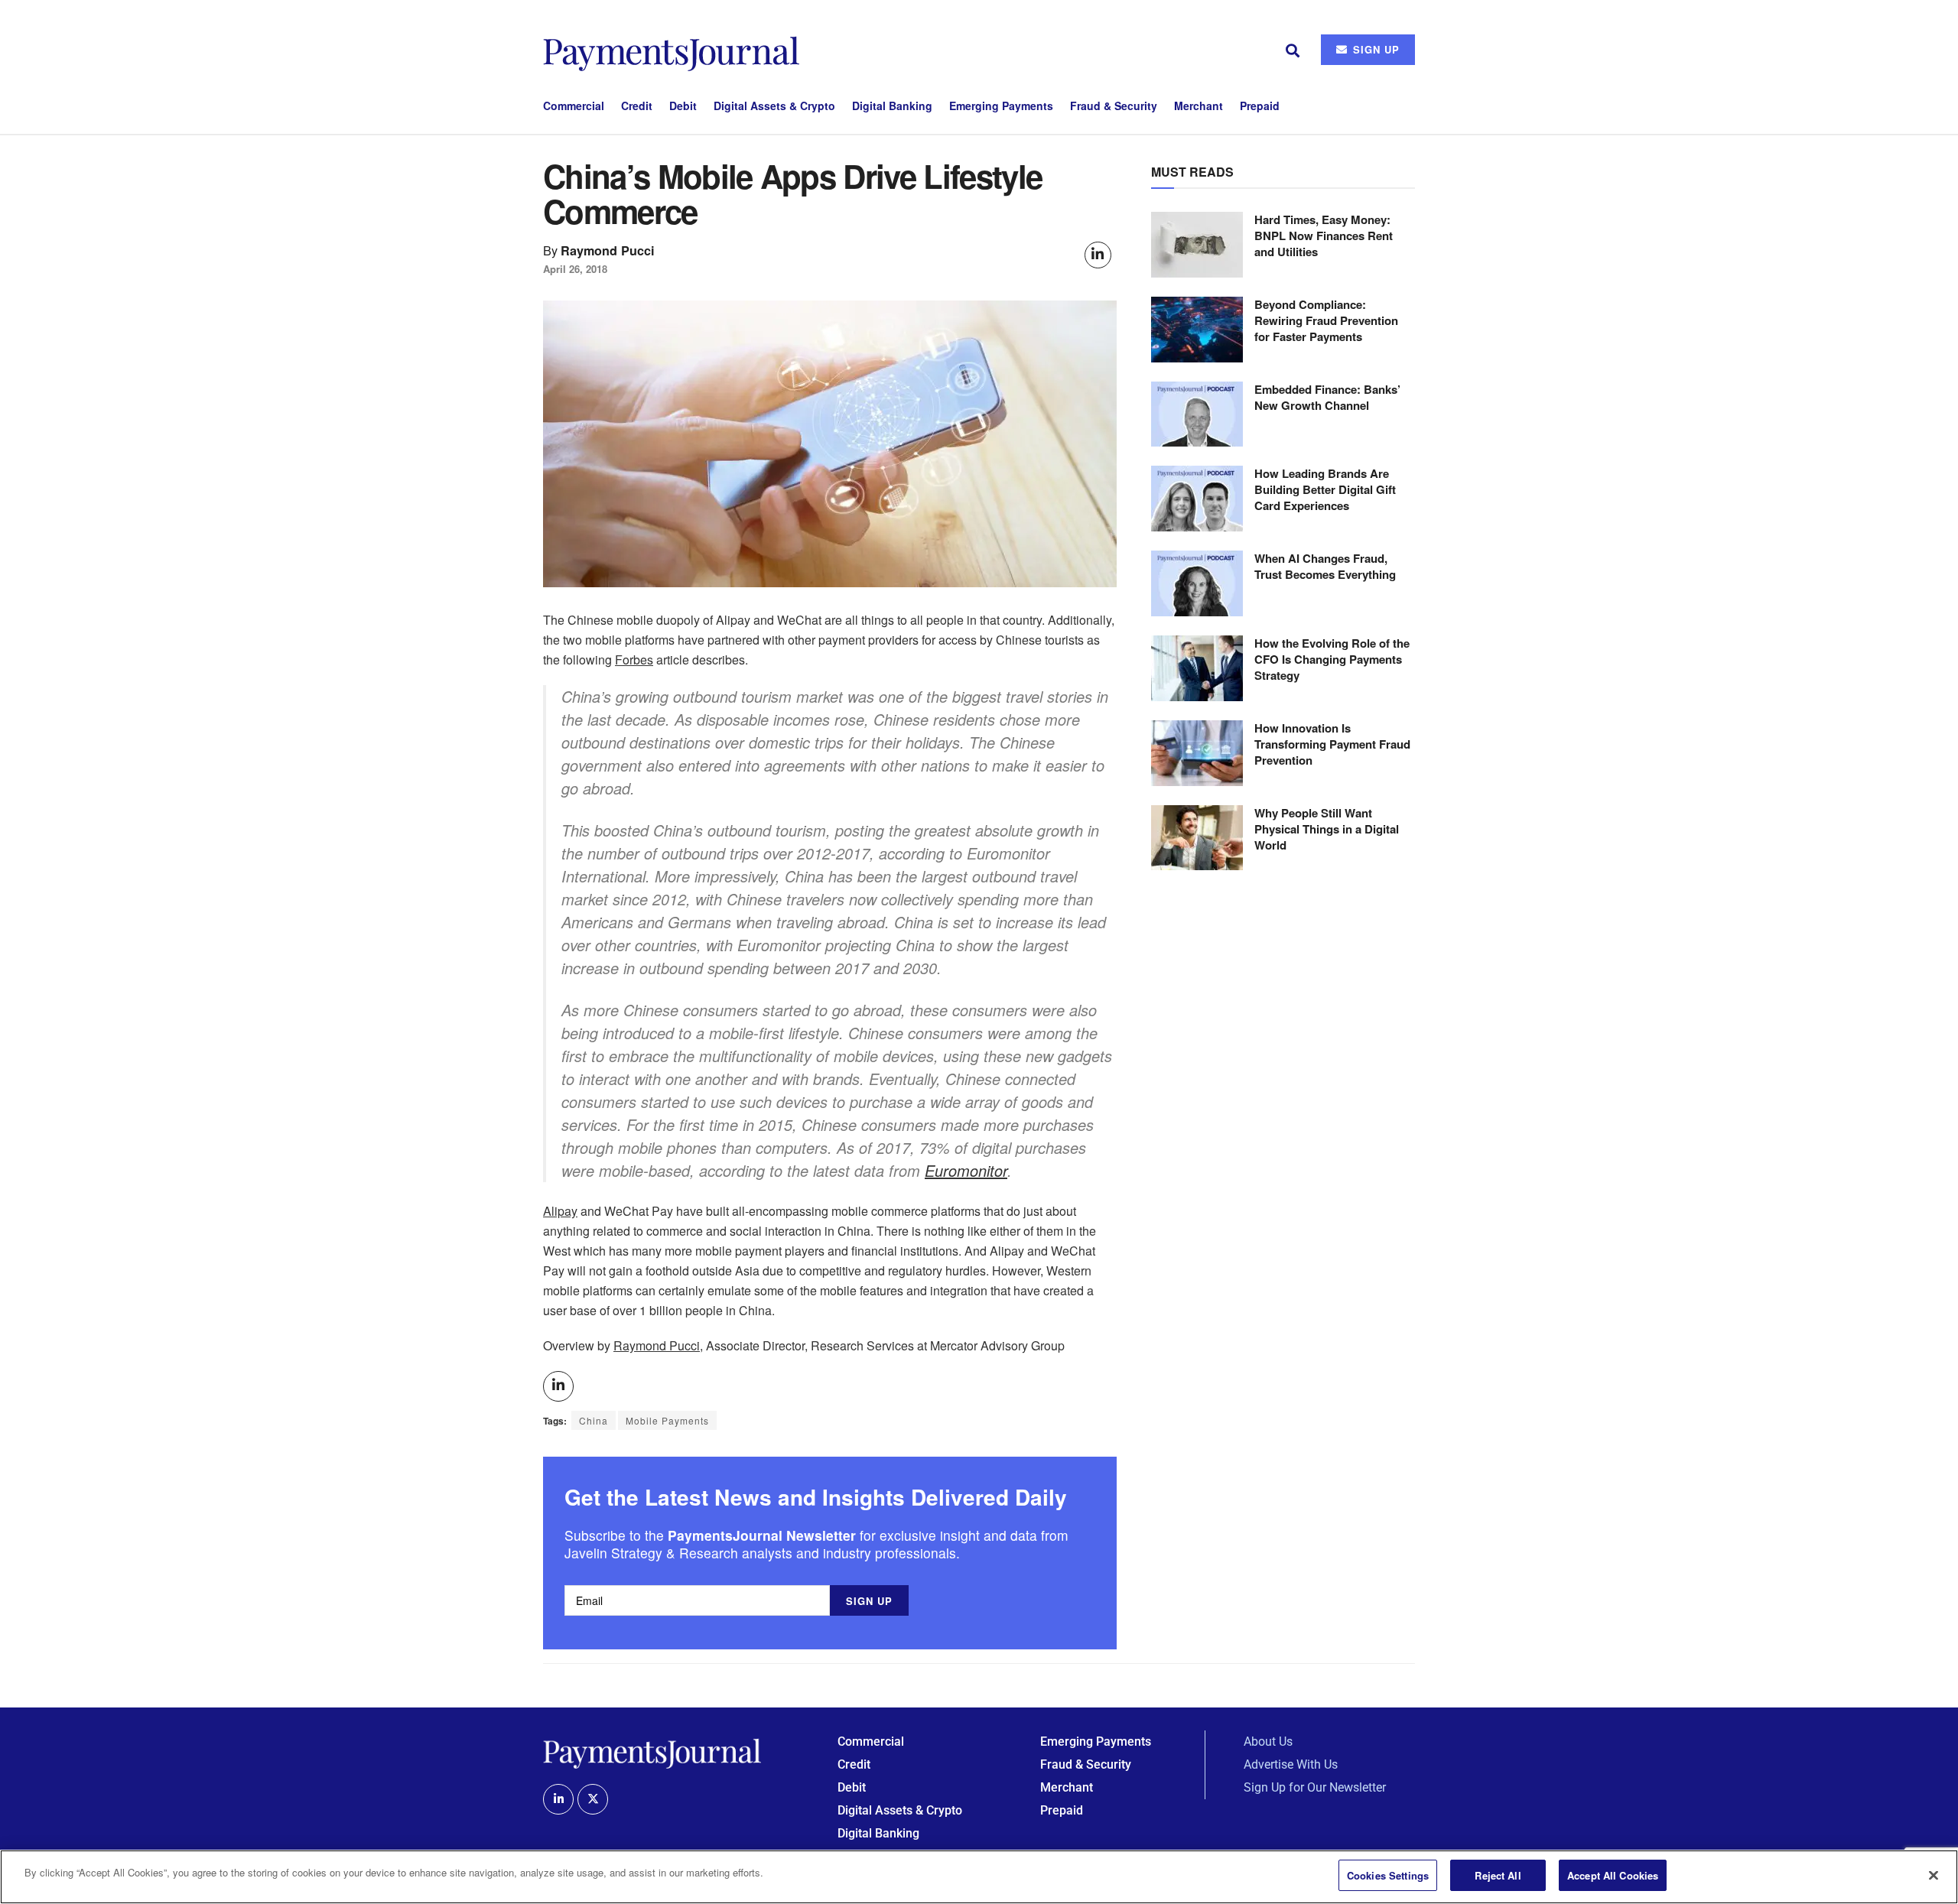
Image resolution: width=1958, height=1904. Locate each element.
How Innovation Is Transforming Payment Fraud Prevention (1332, 744)
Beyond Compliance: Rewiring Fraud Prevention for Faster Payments (1326, 320)
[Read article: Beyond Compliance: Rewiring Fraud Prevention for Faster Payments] (1197, 330)
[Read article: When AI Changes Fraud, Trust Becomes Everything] (1197, 583)
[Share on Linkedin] (1098, 255)
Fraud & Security (1114, 106)
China (594, 1420)
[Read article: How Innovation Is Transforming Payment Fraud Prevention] (1197, 753)
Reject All (1498, 1875)
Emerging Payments (1001, 106)
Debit (683, 106)
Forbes (634, 660)
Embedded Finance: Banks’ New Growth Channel (1327, 397)
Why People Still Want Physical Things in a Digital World (1327, 829)
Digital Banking (892, 106)
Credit (637, 106)
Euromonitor (966, 1170)
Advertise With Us (1291, 1764)
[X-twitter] (593, 1799)
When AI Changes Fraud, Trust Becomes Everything (1325, 566)
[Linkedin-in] (558, 1799)
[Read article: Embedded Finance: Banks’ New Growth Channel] (1197, 414)
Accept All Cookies (1613, 1875)
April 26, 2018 (575, 269)
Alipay (560, 1211)
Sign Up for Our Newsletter (1315, 1787)
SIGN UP (1374, 49)
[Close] (1934, 1875)
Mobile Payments (667, 1420)
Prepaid (1260, 106)
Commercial (574, 106)
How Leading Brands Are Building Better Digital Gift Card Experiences (1325, 489)
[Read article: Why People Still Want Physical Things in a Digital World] (1197, 838)
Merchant (1199, 106)
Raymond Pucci (608, 250)
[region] (979, 1877)
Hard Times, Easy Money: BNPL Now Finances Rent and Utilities (1324, 236)
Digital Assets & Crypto (774, 106)
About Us (1268, 1742)
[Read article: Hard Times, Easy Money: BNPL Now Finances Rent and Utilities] (1197, 245)
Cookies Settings (1388, 1875)
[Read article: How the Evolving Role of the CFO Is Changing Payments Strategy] (1197, 668)
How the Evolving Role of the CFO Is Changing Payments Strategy (1332, 659)
